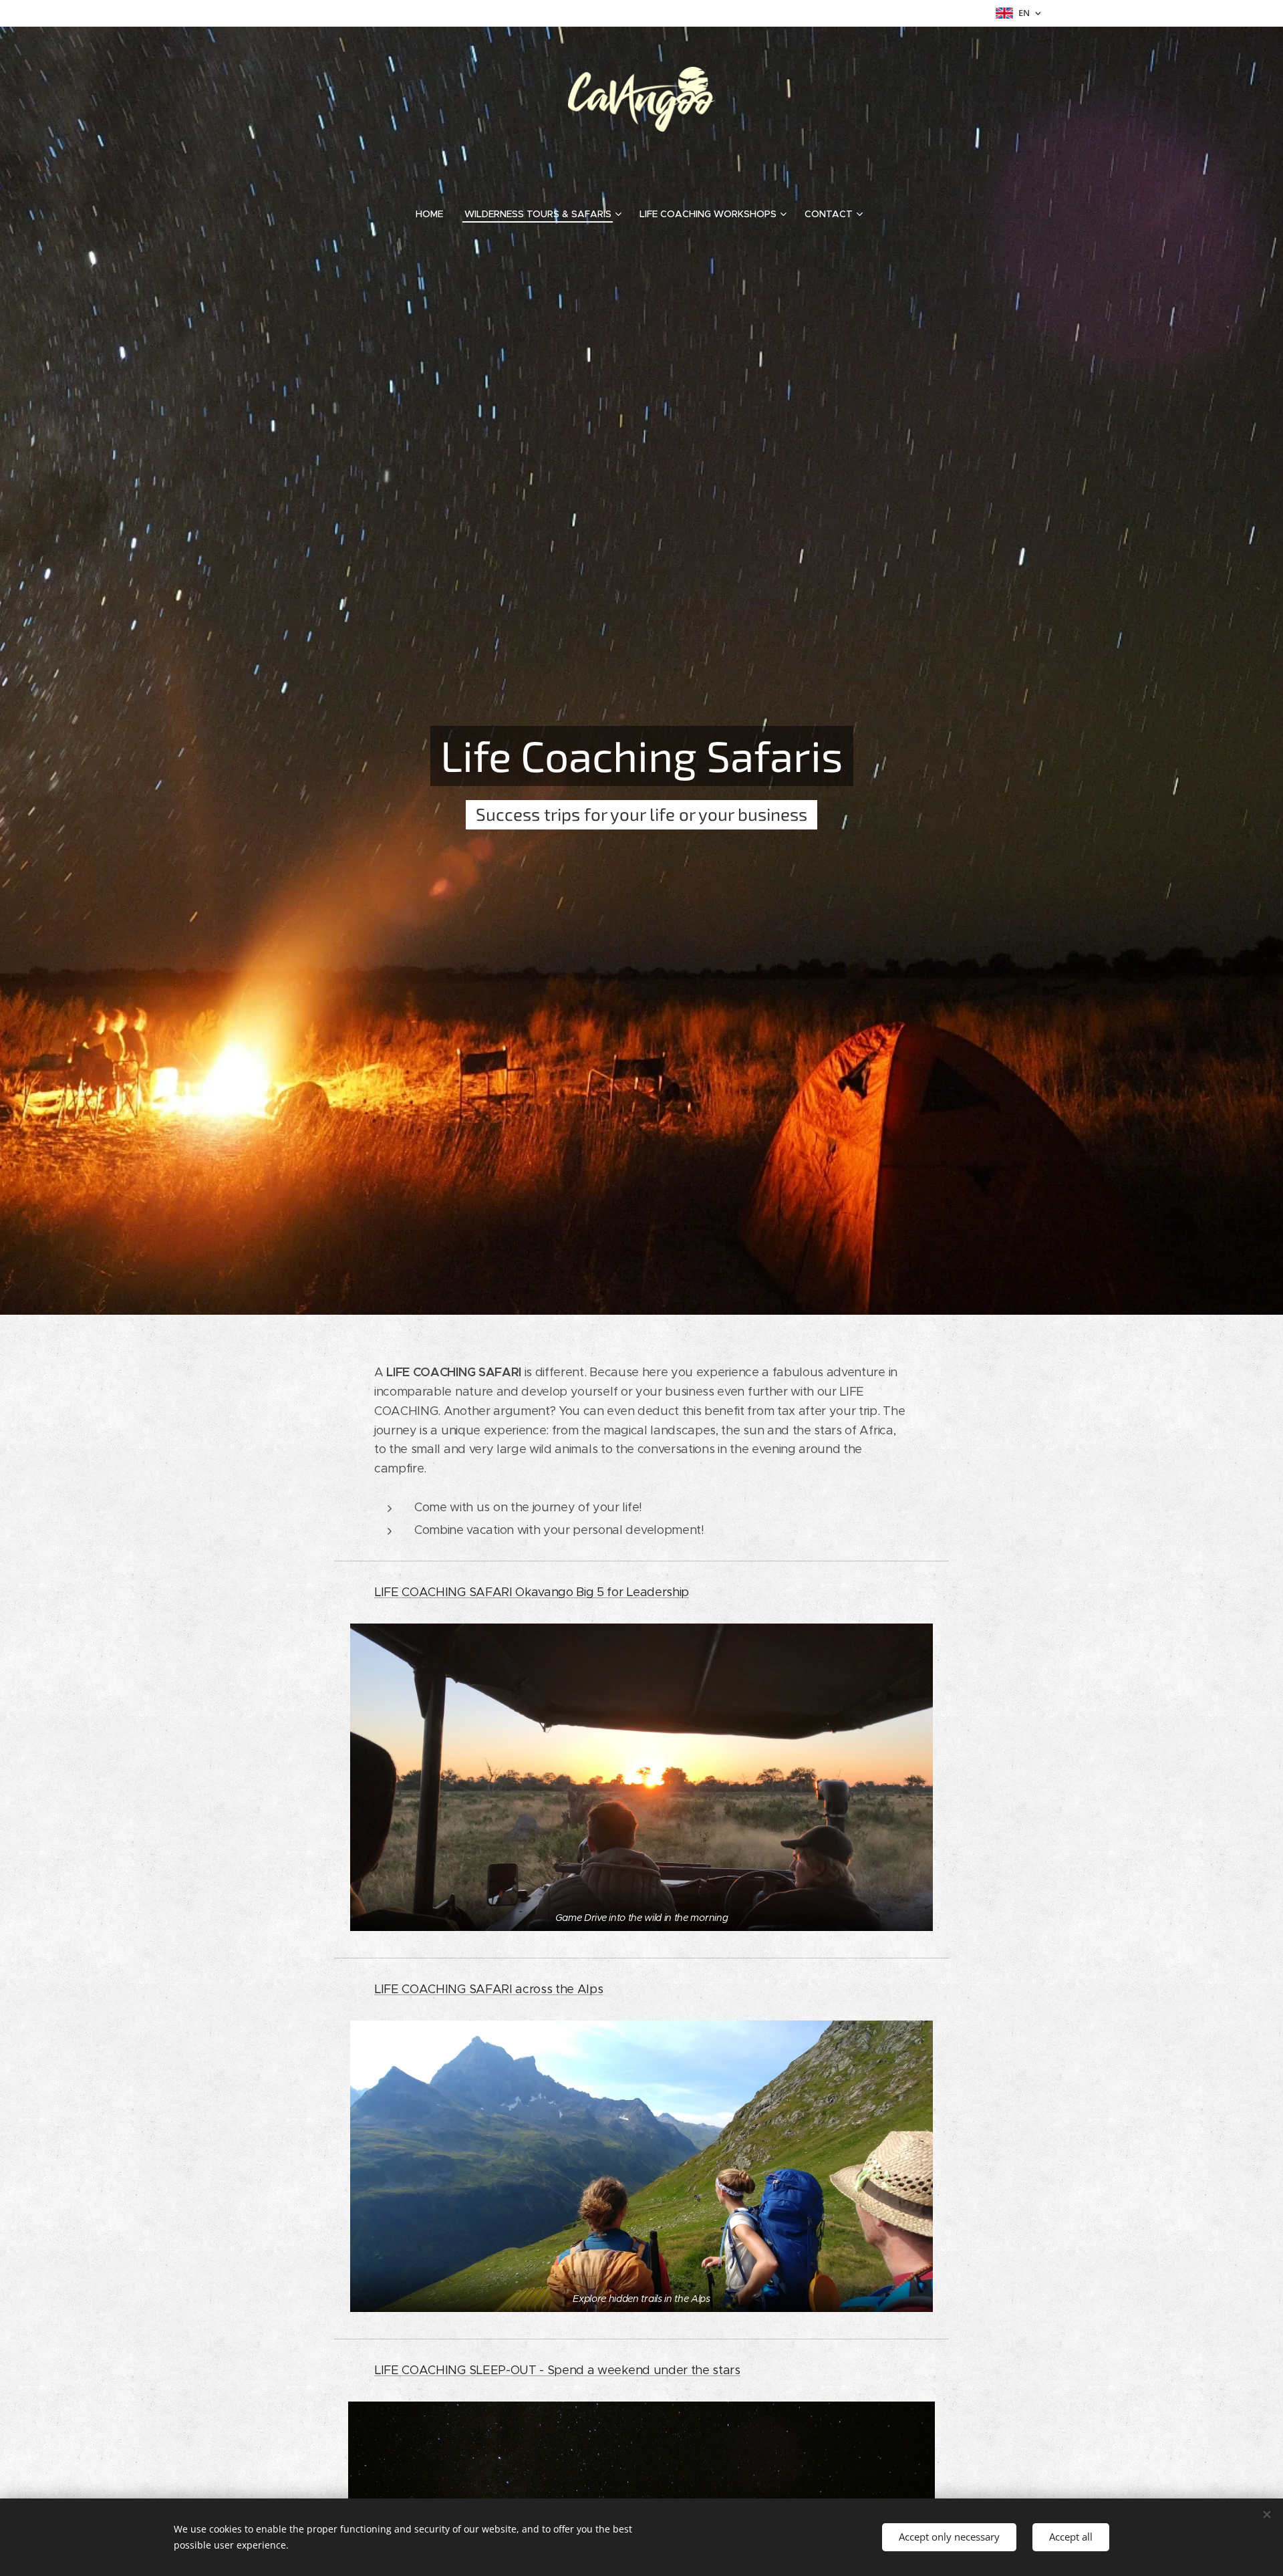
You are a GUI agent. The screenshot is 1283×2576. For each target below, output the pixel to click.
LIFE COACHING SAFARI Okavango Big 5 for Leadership (532, 1592)
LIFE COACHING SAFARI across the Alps (488, 1989)
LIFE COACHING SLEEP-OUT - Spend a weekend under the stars (557, 2370)
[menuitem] (435, 214)
